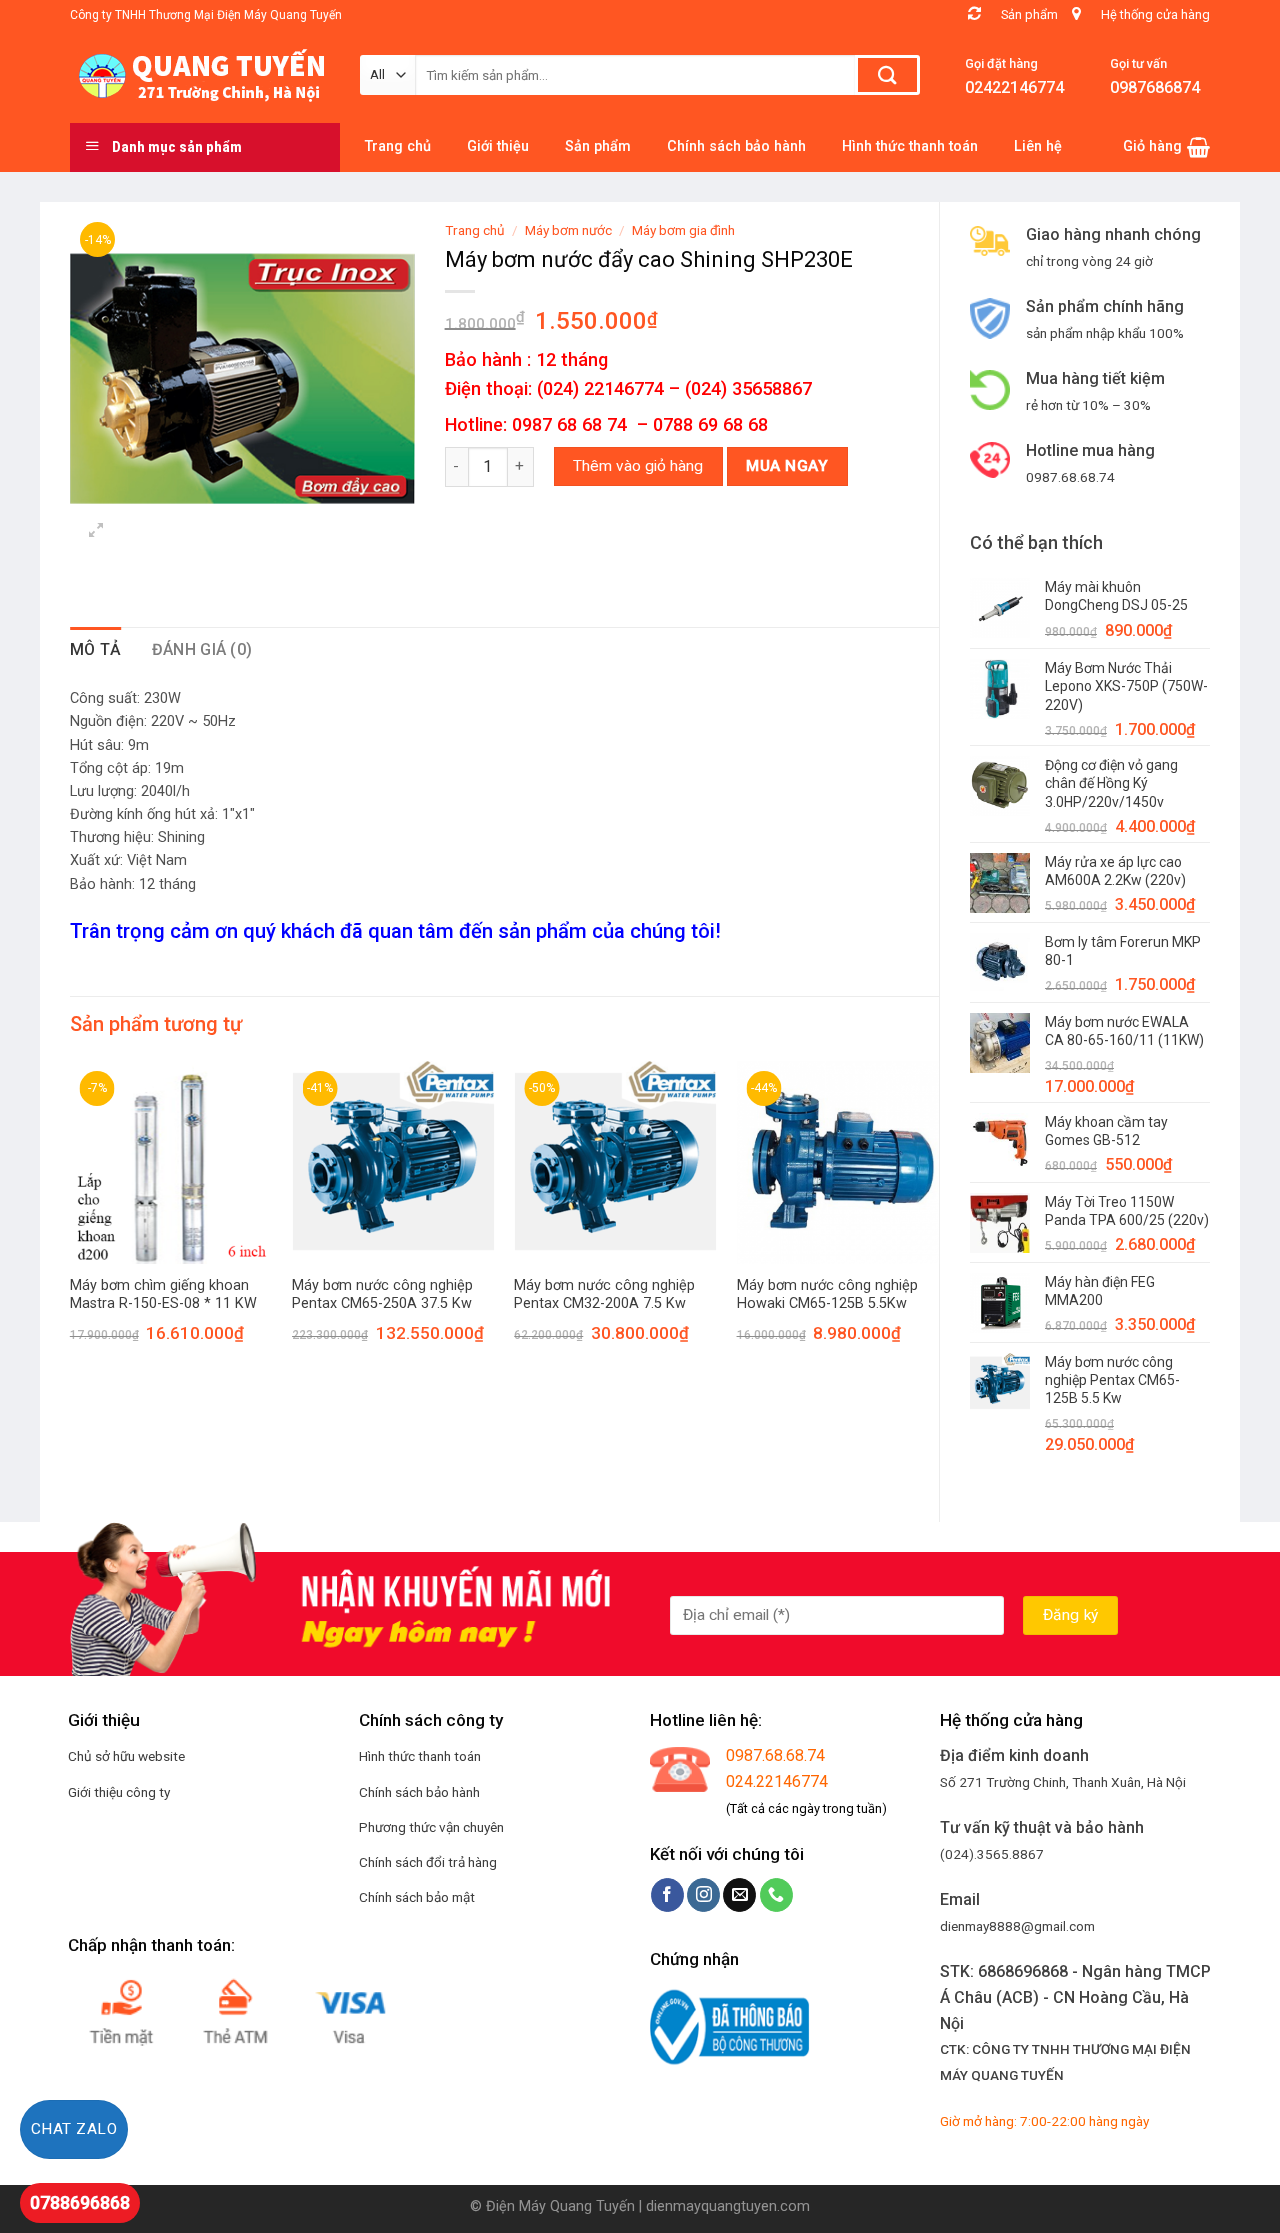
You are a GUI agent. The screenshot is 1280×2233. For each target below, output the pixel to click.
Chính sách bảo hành (419, 1792)
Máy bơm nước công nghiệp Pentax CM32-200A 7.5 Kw (604, 1295)
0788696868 (80, 2202)
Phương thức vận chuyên (431, 1827)
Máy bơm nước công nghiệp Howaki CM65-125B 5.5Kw (827, 1295)
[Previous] (71, 1220)
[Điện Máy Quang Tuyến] (200, 76)
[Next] (938, 1220)
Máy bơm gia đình (683, 230)
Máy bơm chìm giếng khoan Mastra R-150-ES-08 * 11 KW (163, 1295)
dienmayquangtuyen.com (728, 2206)
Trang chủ (475, 230)
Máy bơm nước (568, 230)
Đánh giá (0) (202, 649)
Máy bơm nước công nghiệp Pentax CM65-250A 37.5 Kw (382, 1295)
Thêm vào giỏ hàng (638, 466)
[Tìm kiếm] (887, 75)
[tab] (96, 650)
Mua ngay (787, 466)
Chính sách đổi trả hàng (428, 1862)
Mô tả (96, 649)
